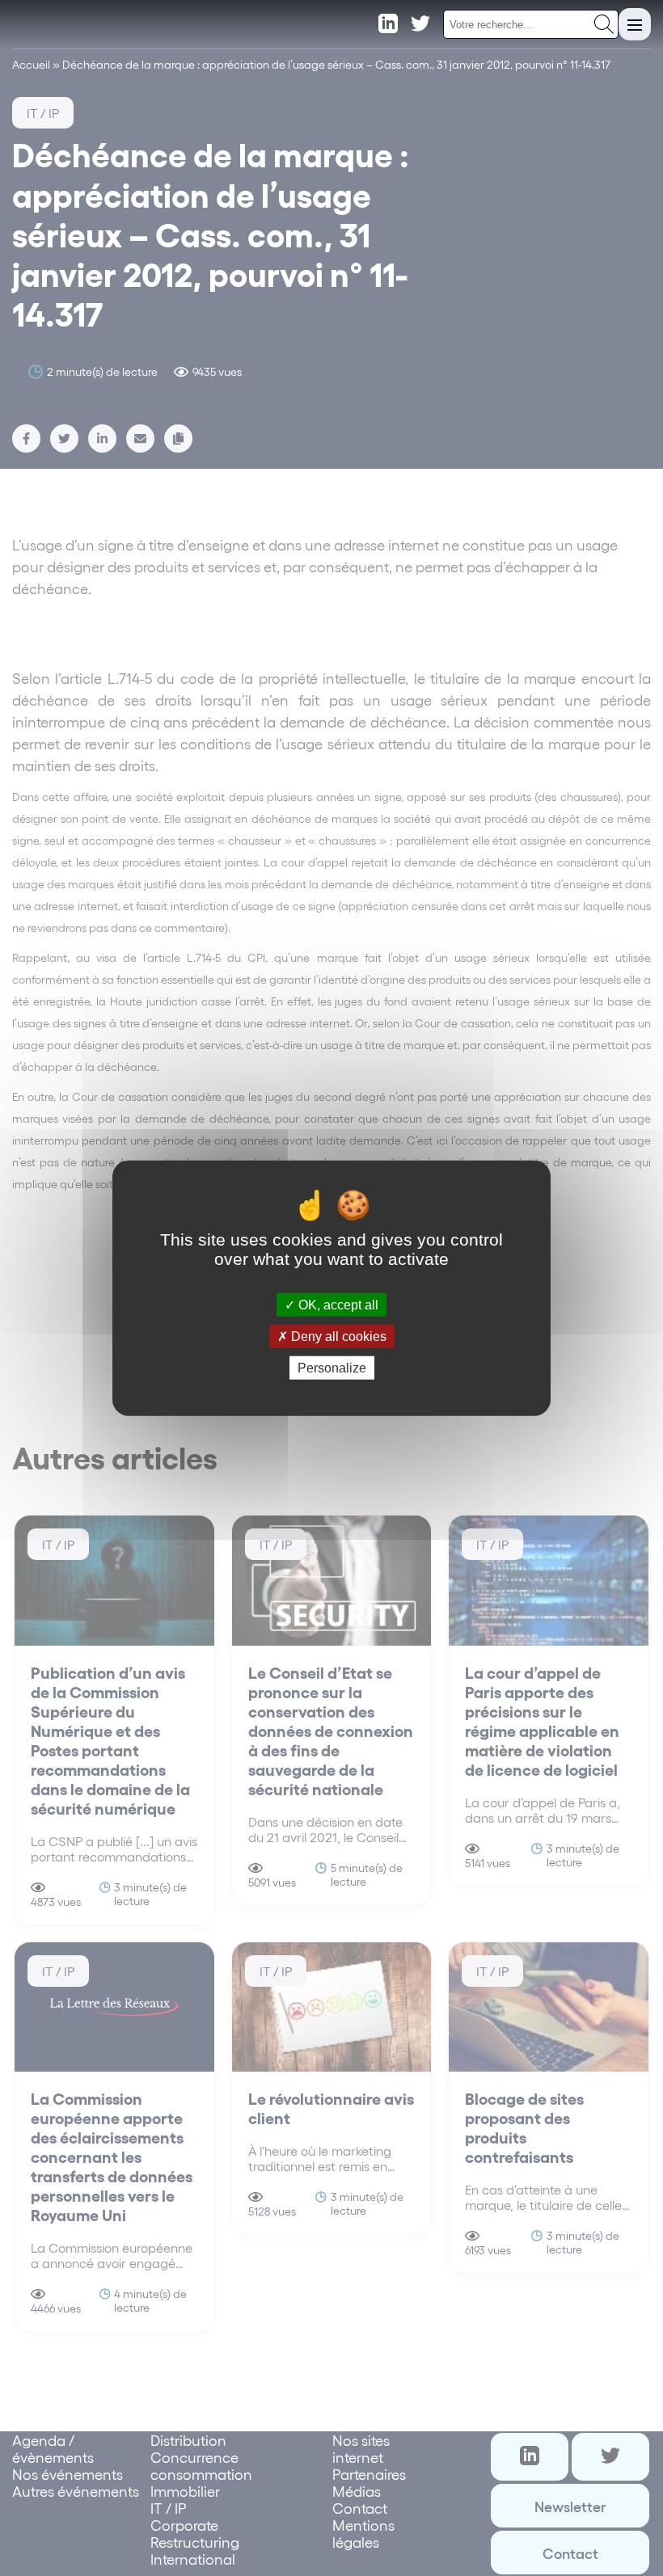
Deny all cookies (337, 1336)
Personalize (332, 1368)
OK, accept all (337, 1304)
